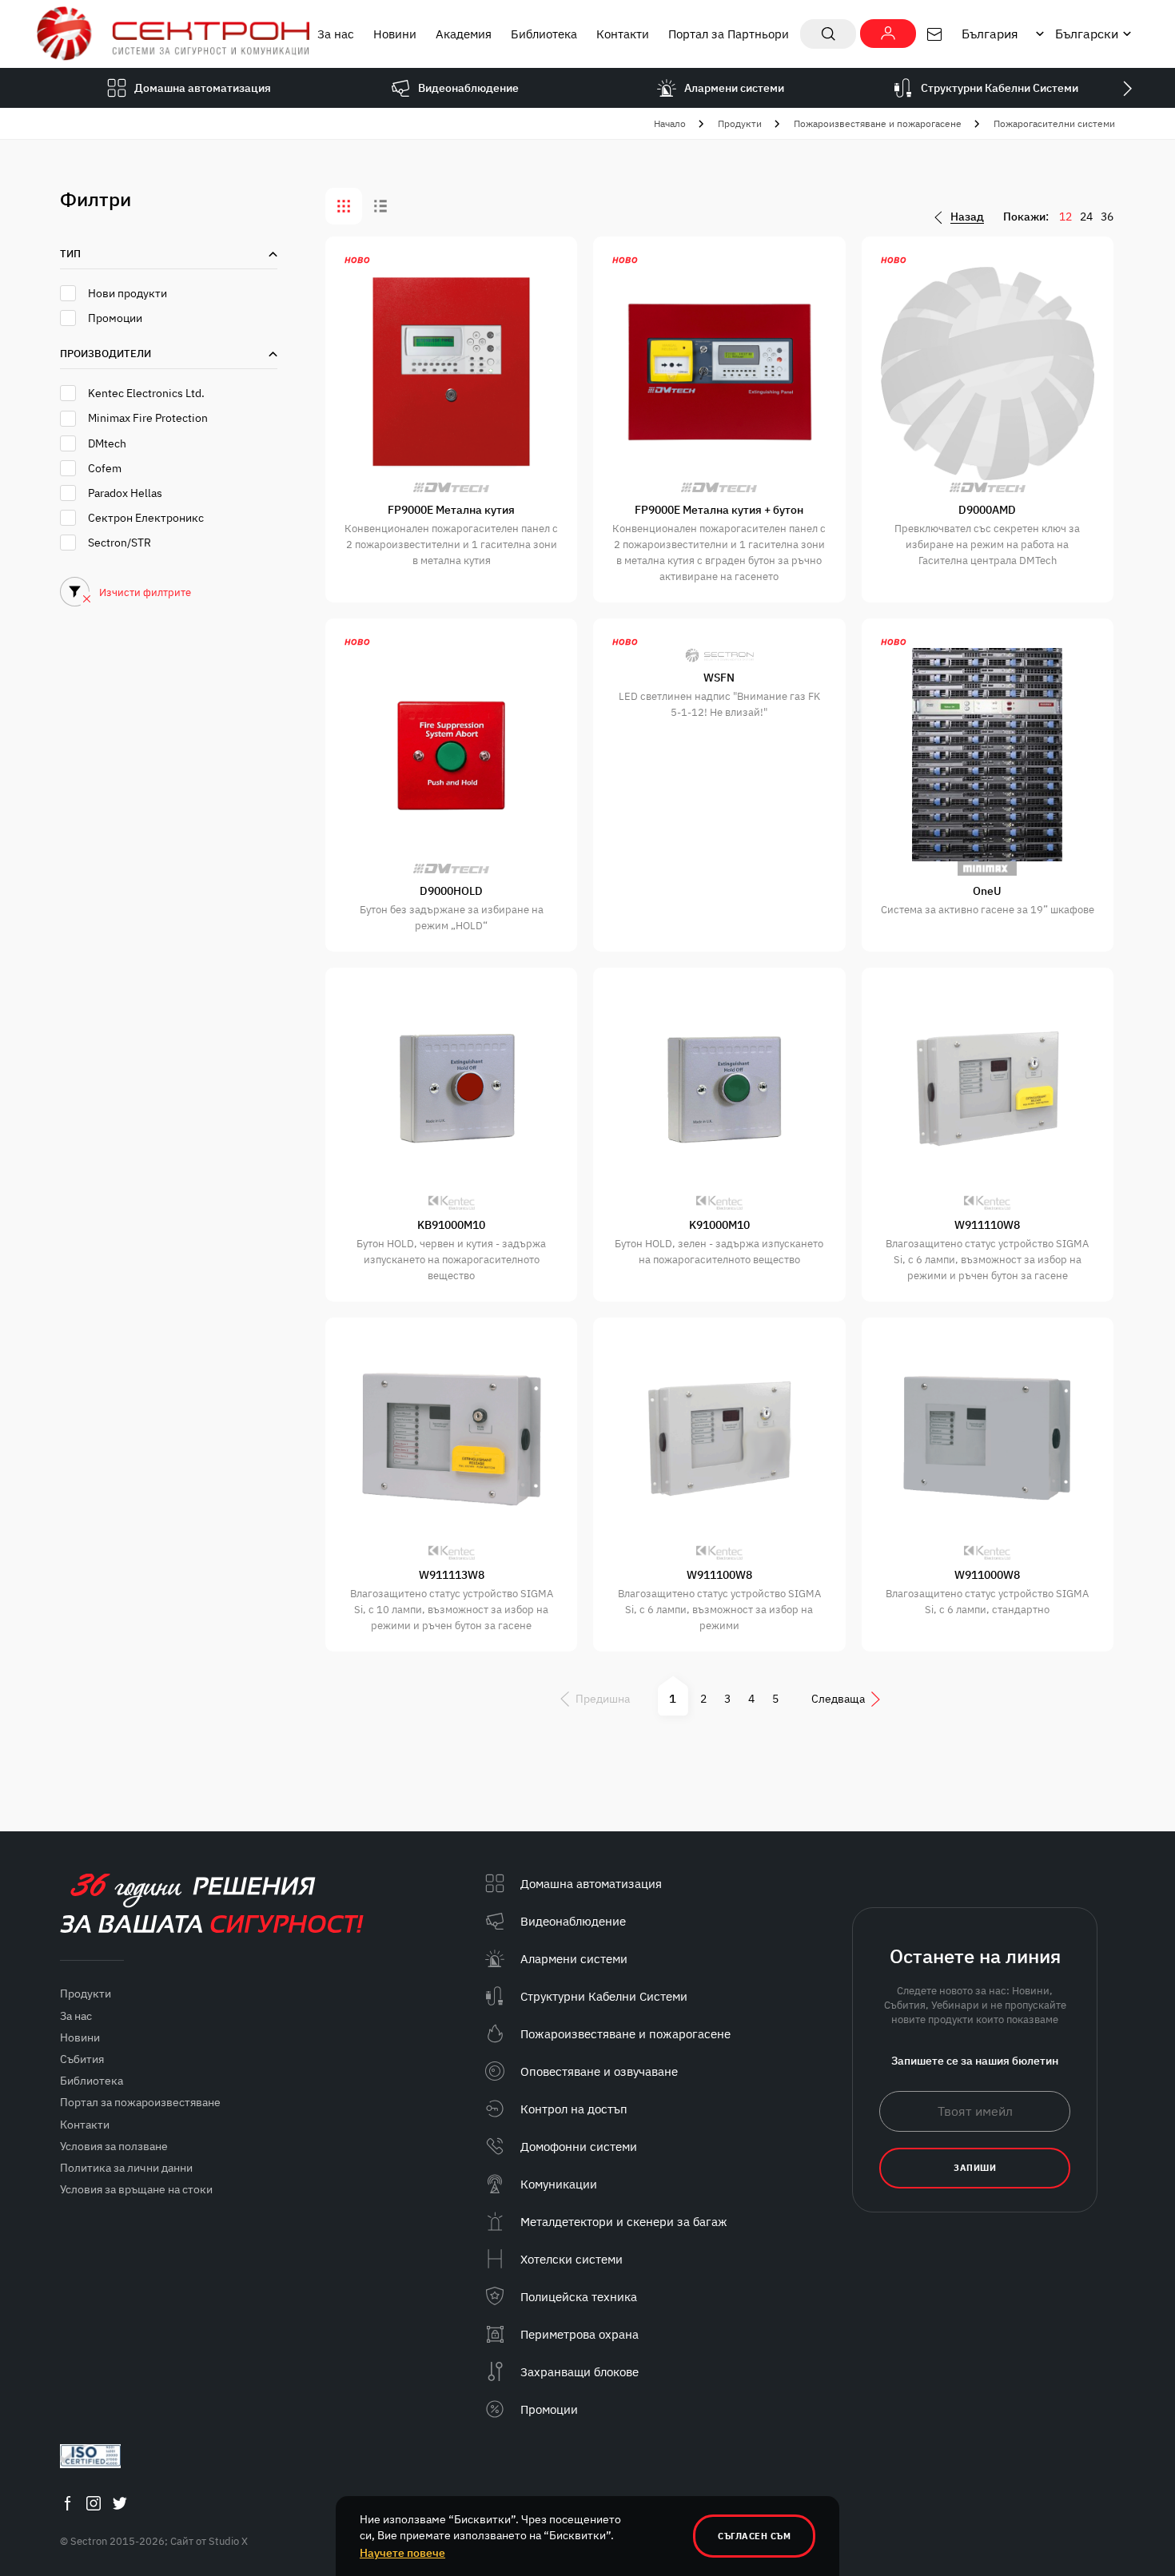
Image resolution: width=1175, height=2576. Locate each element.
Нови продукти (127, 293)
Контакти (623, 34)
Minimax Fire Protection (148, 418)
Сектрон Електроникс (146, 518)
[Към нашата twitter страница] (120, 2503)
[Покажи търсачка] (828, 34)
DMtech (107, 443)
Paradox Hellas (125, 493)
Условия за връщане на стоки (136, 2189)
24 (1086, 217)
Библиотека (544, 34)
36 (1107, 217)
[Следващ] (1127, 88)
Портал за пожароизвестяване (140, 2102)
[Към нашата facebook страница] (67, 2503)
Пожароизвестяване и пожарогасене (878, 123)
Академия (464, 34)
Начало (670, 123)
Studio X (228, 2541)
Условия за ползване (114, 2146)
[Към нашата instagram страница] (94, 2503)
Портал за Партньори (729, 34)
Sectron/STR (119, 543)
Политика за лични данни (126, 2168)
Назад (967, 217)
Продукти (740, 123)
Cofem (105, 468)
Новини (395, 34)
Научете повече (402, 2553)
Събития (82, 2059)
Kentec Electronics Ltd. (146, 393)
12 (1065, 217)
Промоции (115, 318)
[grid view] (344, 206)
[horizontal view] (380, 206)
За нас (336, 34)
